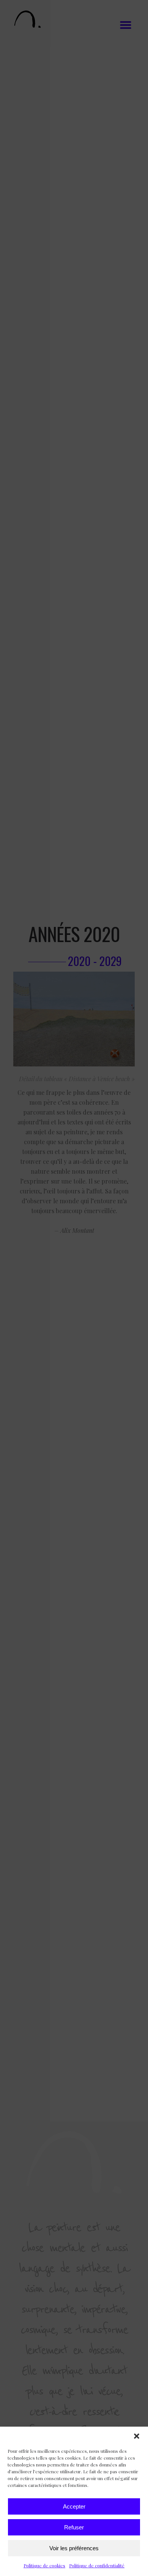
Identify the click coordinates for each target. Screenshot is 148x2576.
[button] (137, 2436)
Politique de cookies (44, 2565)
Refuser (74, 2527)
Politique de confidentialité (97, 2565)
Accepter (74, 2506)
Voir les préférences (74, 2548)
